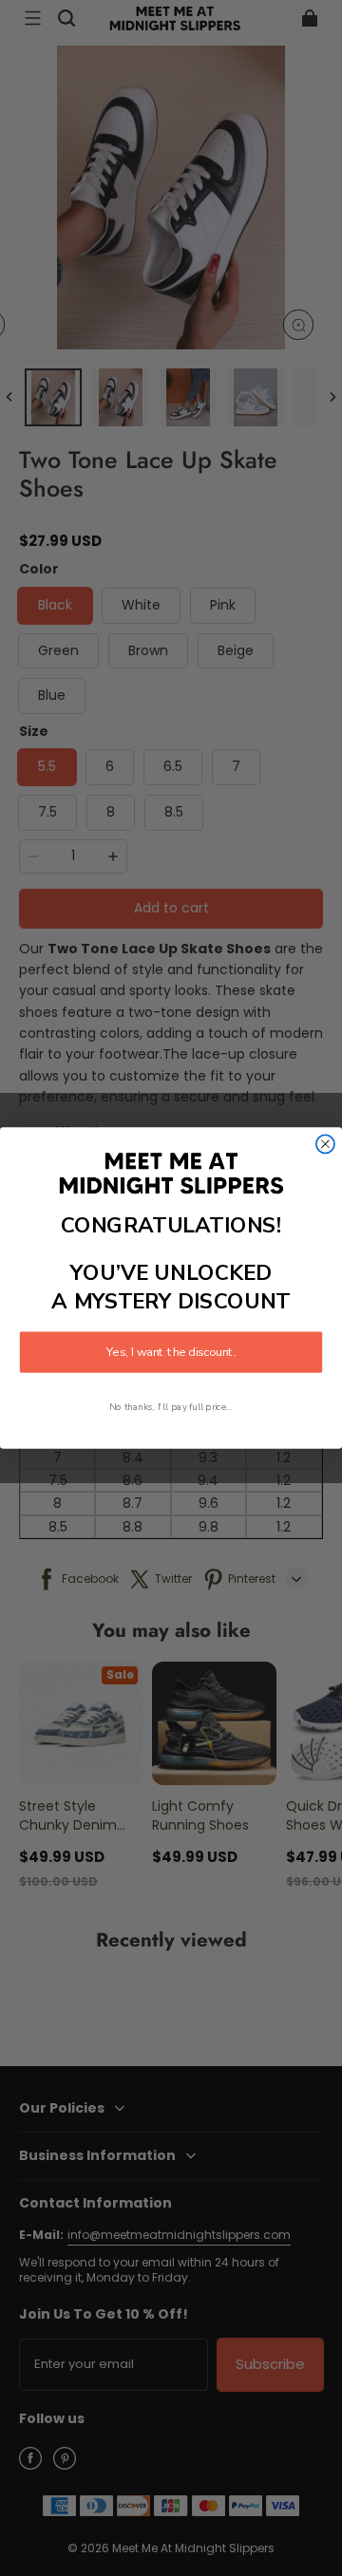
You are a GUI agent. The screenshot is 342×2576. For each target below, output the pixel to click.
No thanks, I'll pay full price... (171, 1407)
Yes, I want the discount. (171, 1352)
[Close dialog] (325, 1144)
